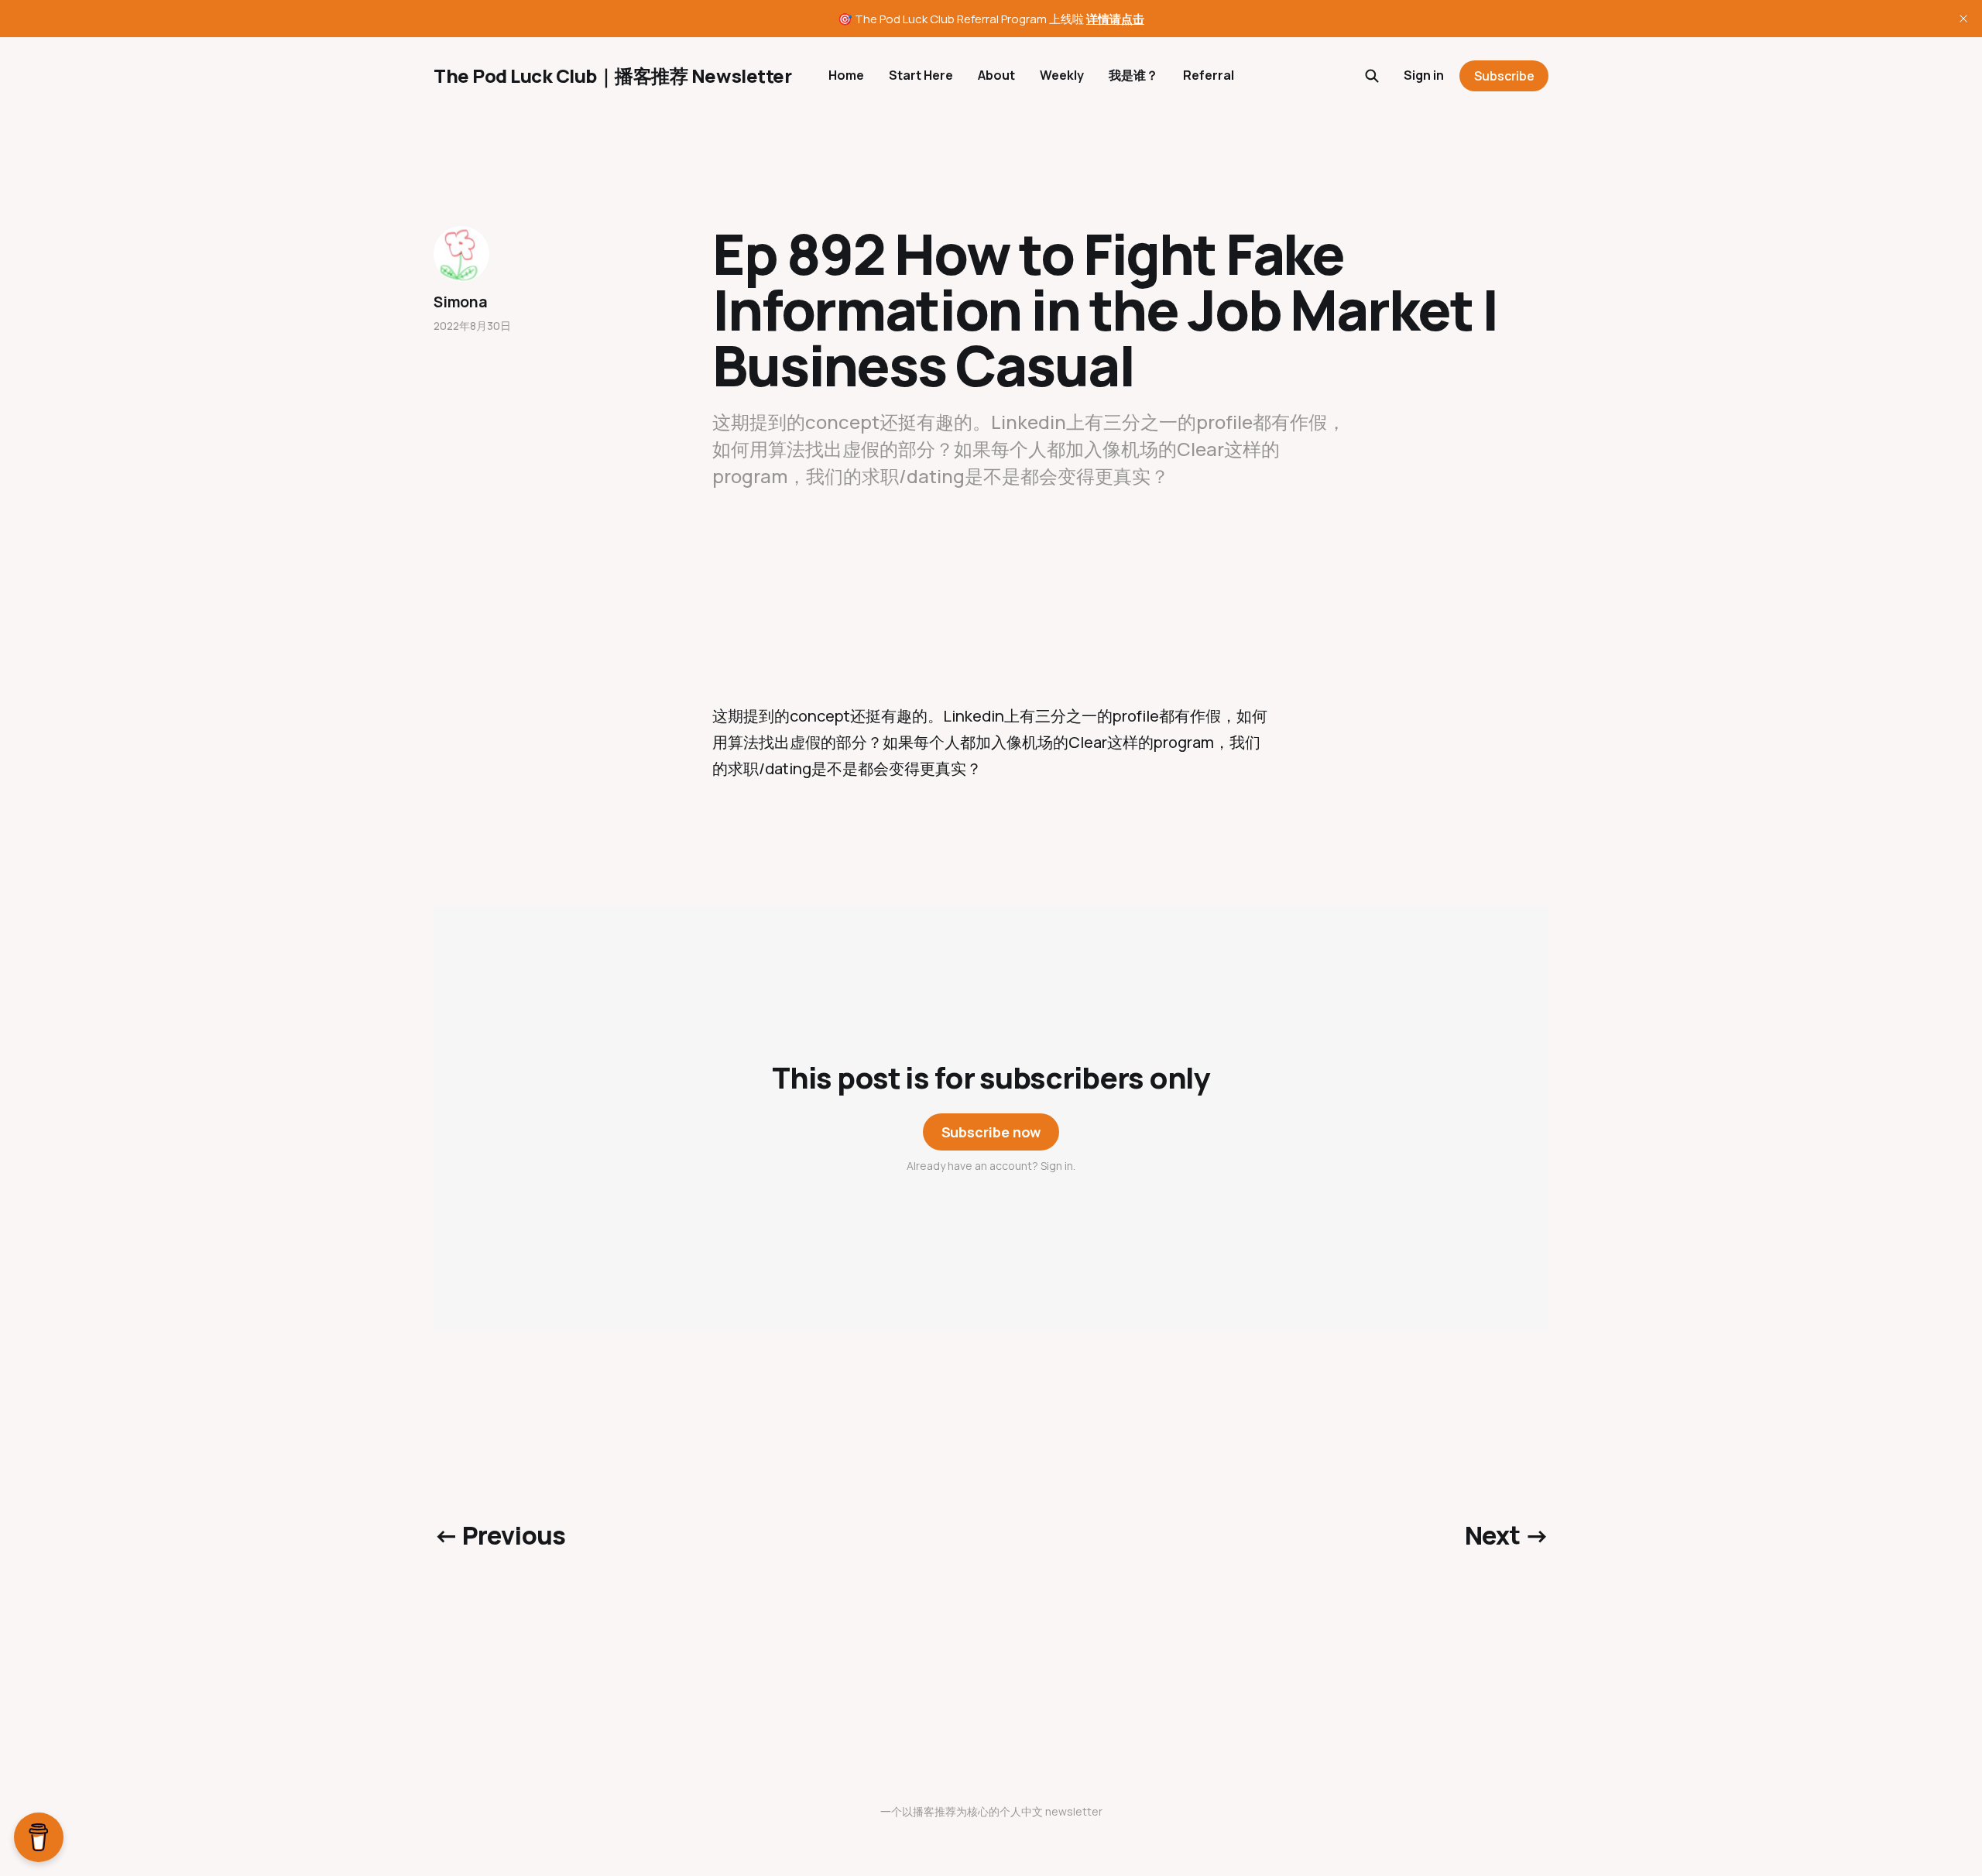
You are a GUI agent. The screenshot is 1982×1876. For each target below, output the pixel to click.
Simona (461, 302)
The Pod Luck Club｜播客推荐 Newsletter (612, 76)
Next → (1507, 1535)
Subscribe (1504, 76)
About (996, 75)
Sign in (1424, 75)
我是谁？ (1133, 75)
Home (846, 75)
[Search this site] (1372, 76)
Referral (1209, 75)
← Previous (500, 1535)
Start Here (921, 75)
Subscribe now (991, 1132)
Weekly (1062, 75)
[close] (1963, 19)
